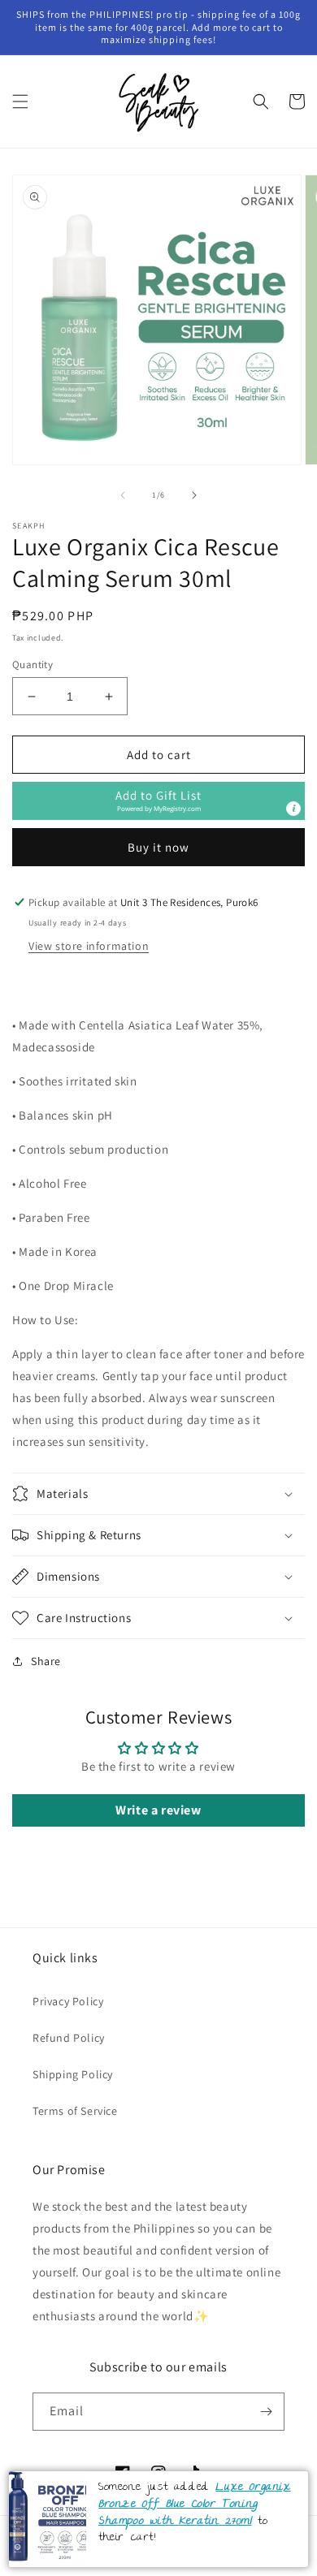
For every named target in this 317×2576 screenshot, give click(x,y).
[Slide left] (123, 495)
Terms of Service (75, 2111)
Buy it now (158, 847)
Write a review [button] (158, 1810)
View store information (89, 946)
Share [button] (46, 1661)
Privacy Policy (68, 2001)
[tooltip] (293, 809)
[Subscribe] (266, 2412)
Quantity (33, 664)
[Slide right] (194, 495)
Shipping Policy (73, 2074)
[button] (20, 101)
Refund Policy (69, 2038)
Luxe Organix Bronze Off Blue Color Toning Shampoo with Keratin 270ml (195, 2504)
